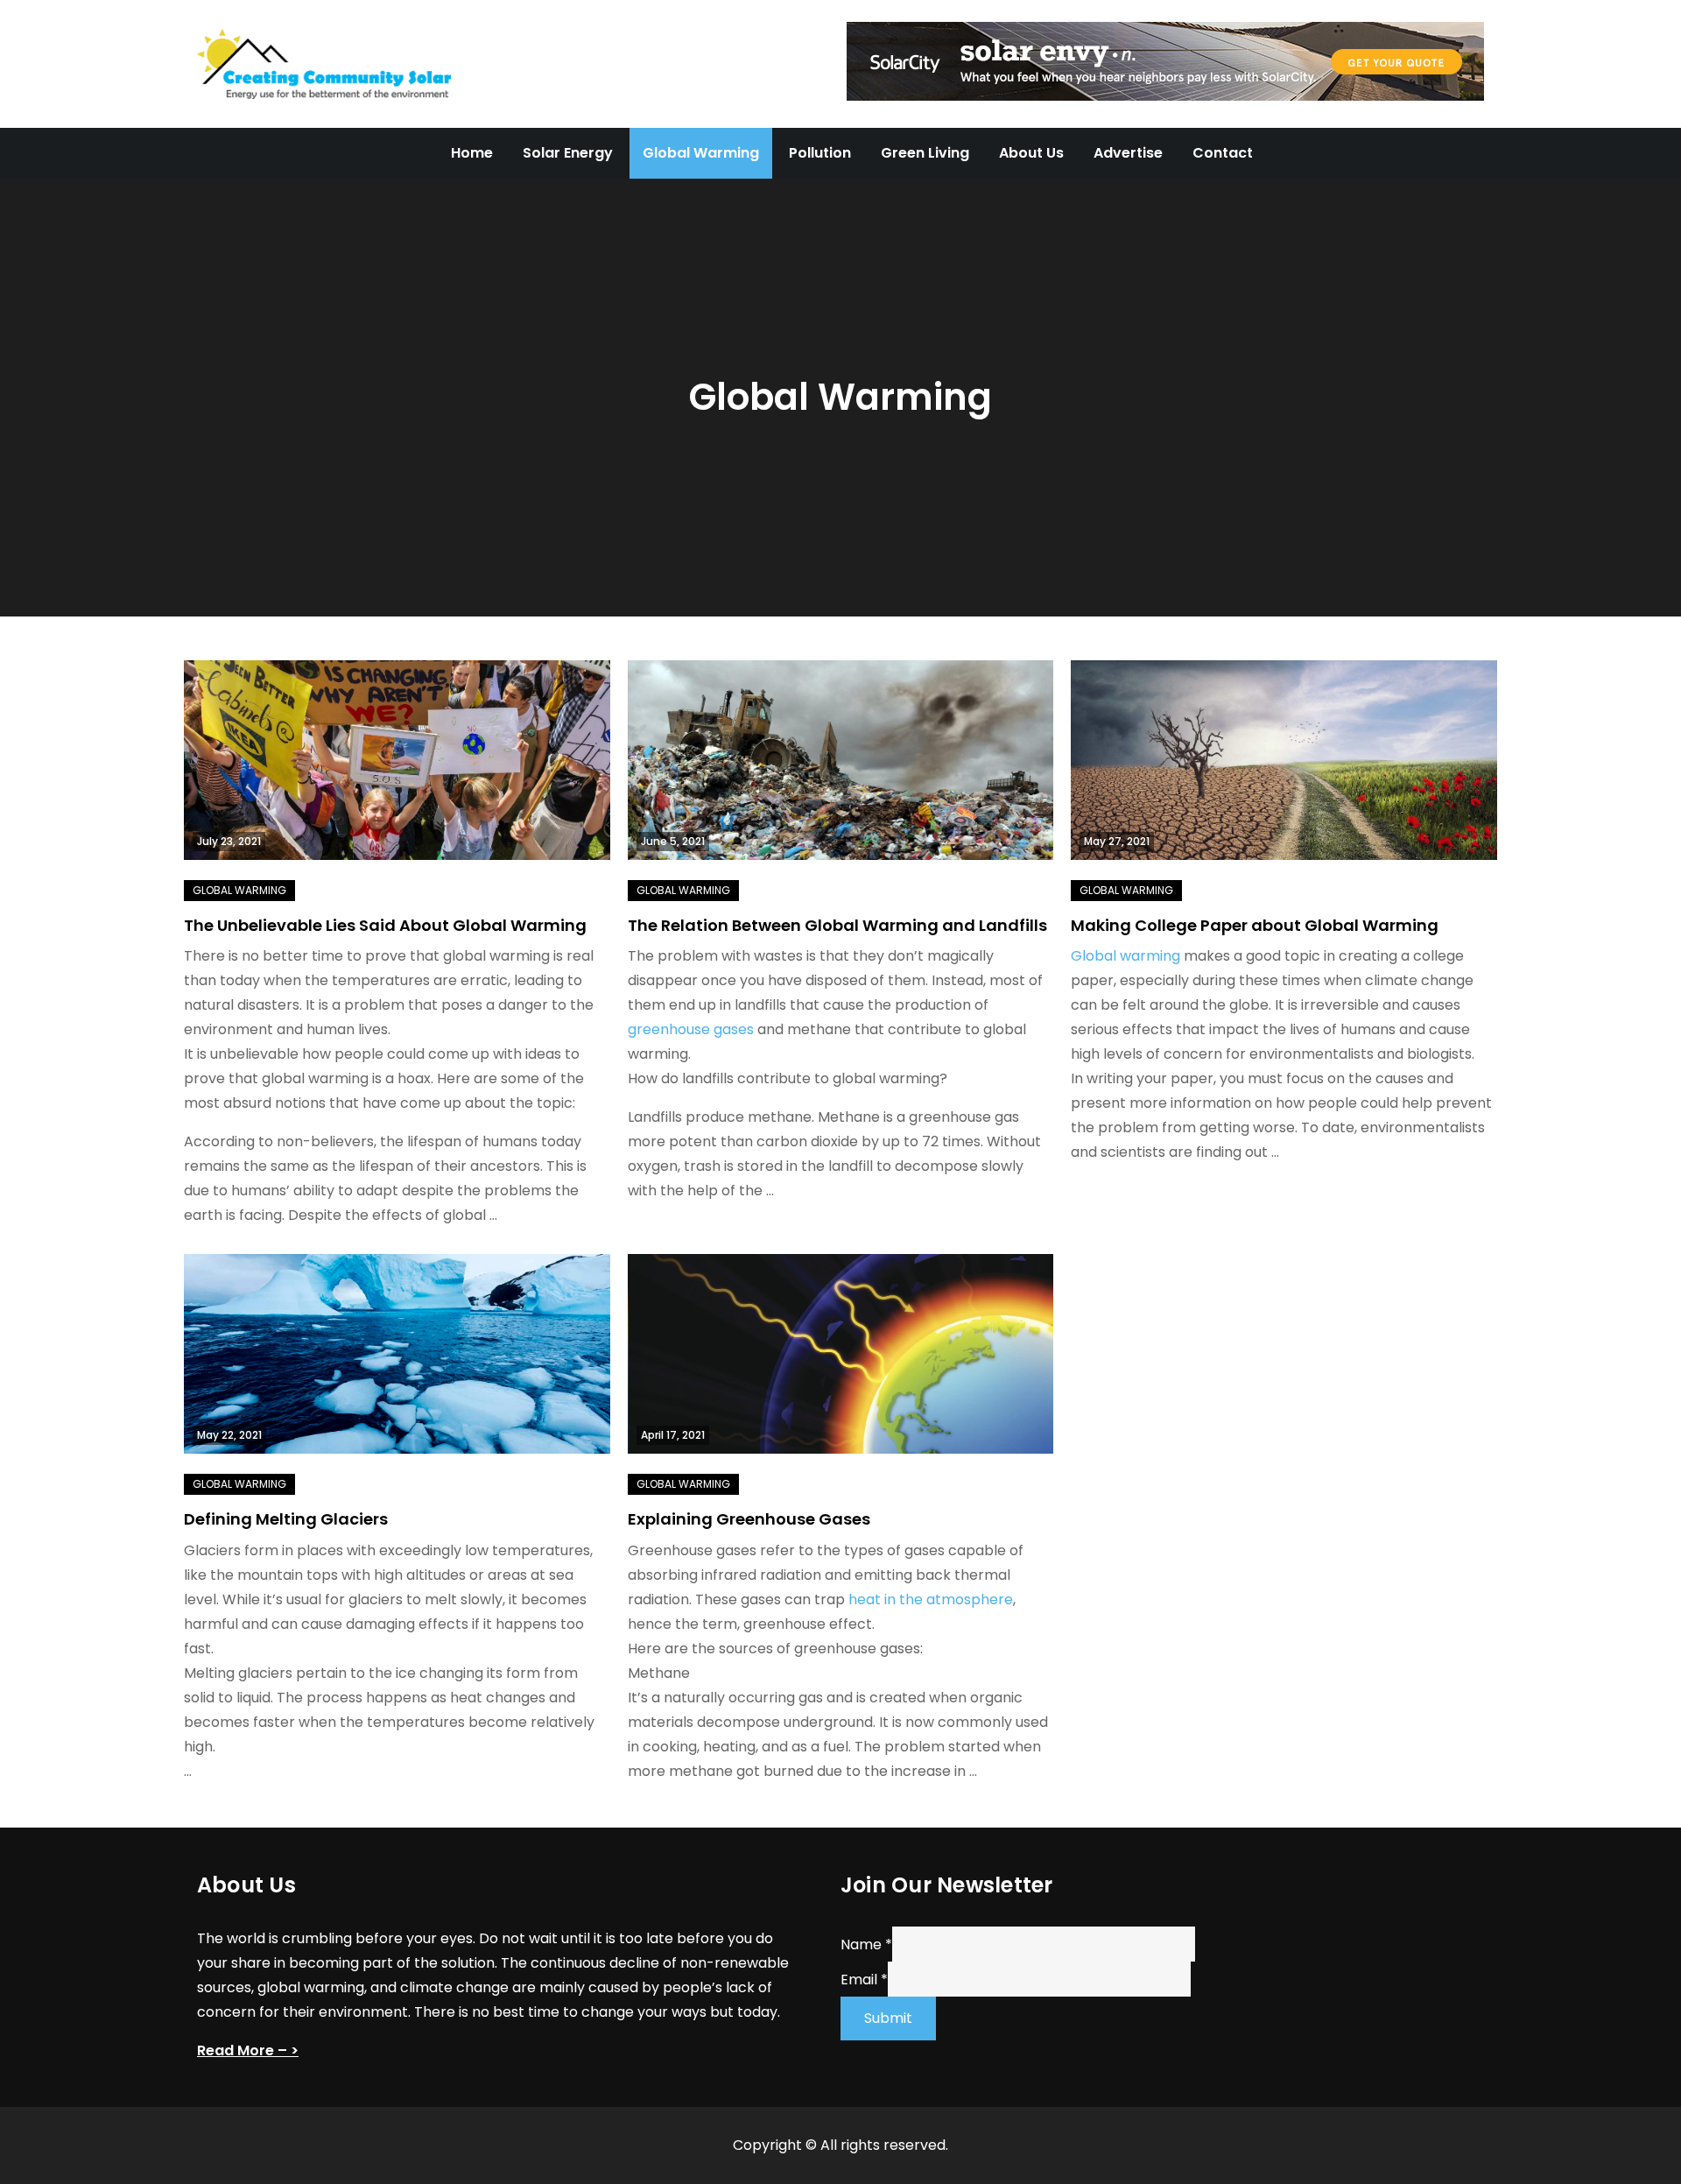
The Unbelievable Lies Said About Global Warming (385, 925)
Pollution (820, 153)
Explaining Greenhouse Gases (749, 1519)
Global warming (1125, 956)
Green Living (925, 153)
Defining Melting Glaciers (286, 1519)
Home (472, 153)
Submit (888, 2018)
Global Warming (701, 153)
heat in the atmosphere (931, 1599)
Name (866, 1944)
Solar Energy (568, 153)
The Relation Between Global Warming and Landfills (837, 925)
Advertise (1128, 153)
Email (864, 1979)
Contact (1223, 153)
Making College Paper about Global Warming (1255, 925)
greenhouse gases (691, 1029)
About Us (1031, 153)
